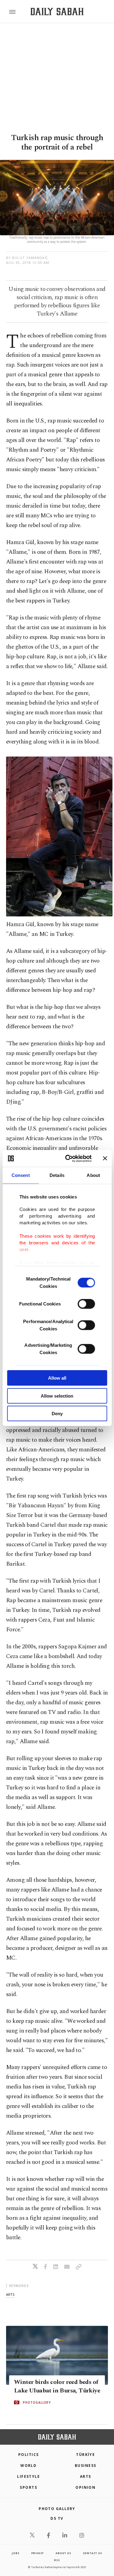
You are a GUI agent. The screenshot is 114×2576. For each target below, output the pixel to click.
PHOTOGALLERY (37, 2402)
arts (10, 2294)
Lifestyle (28, 2476)
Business (86, 2466)
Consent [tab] (21, 1175)
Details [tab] (57, 1175)
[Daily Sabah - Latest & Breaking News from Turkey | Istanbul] (57, 12)
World (28, 2466)
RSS (57, 2560)
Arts (86, 2476)
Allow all (57, 1378)
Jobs (16, 2553)
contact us (93, 2553)
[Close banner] (105, 1158)
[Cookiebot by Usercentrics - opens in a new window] (68, 1158)
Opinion (85, 2487)
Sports (28, 2487)
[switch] (86, 1304)
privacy (38, 2553)
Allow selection (57, 1396)
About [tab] (93, 1175)
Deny (57, 1414)
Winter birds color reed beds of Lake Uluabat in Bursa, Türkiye (57, 2386)
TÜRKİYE (85, 2455)
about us (63, 2553)
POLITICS (29, 2455)
